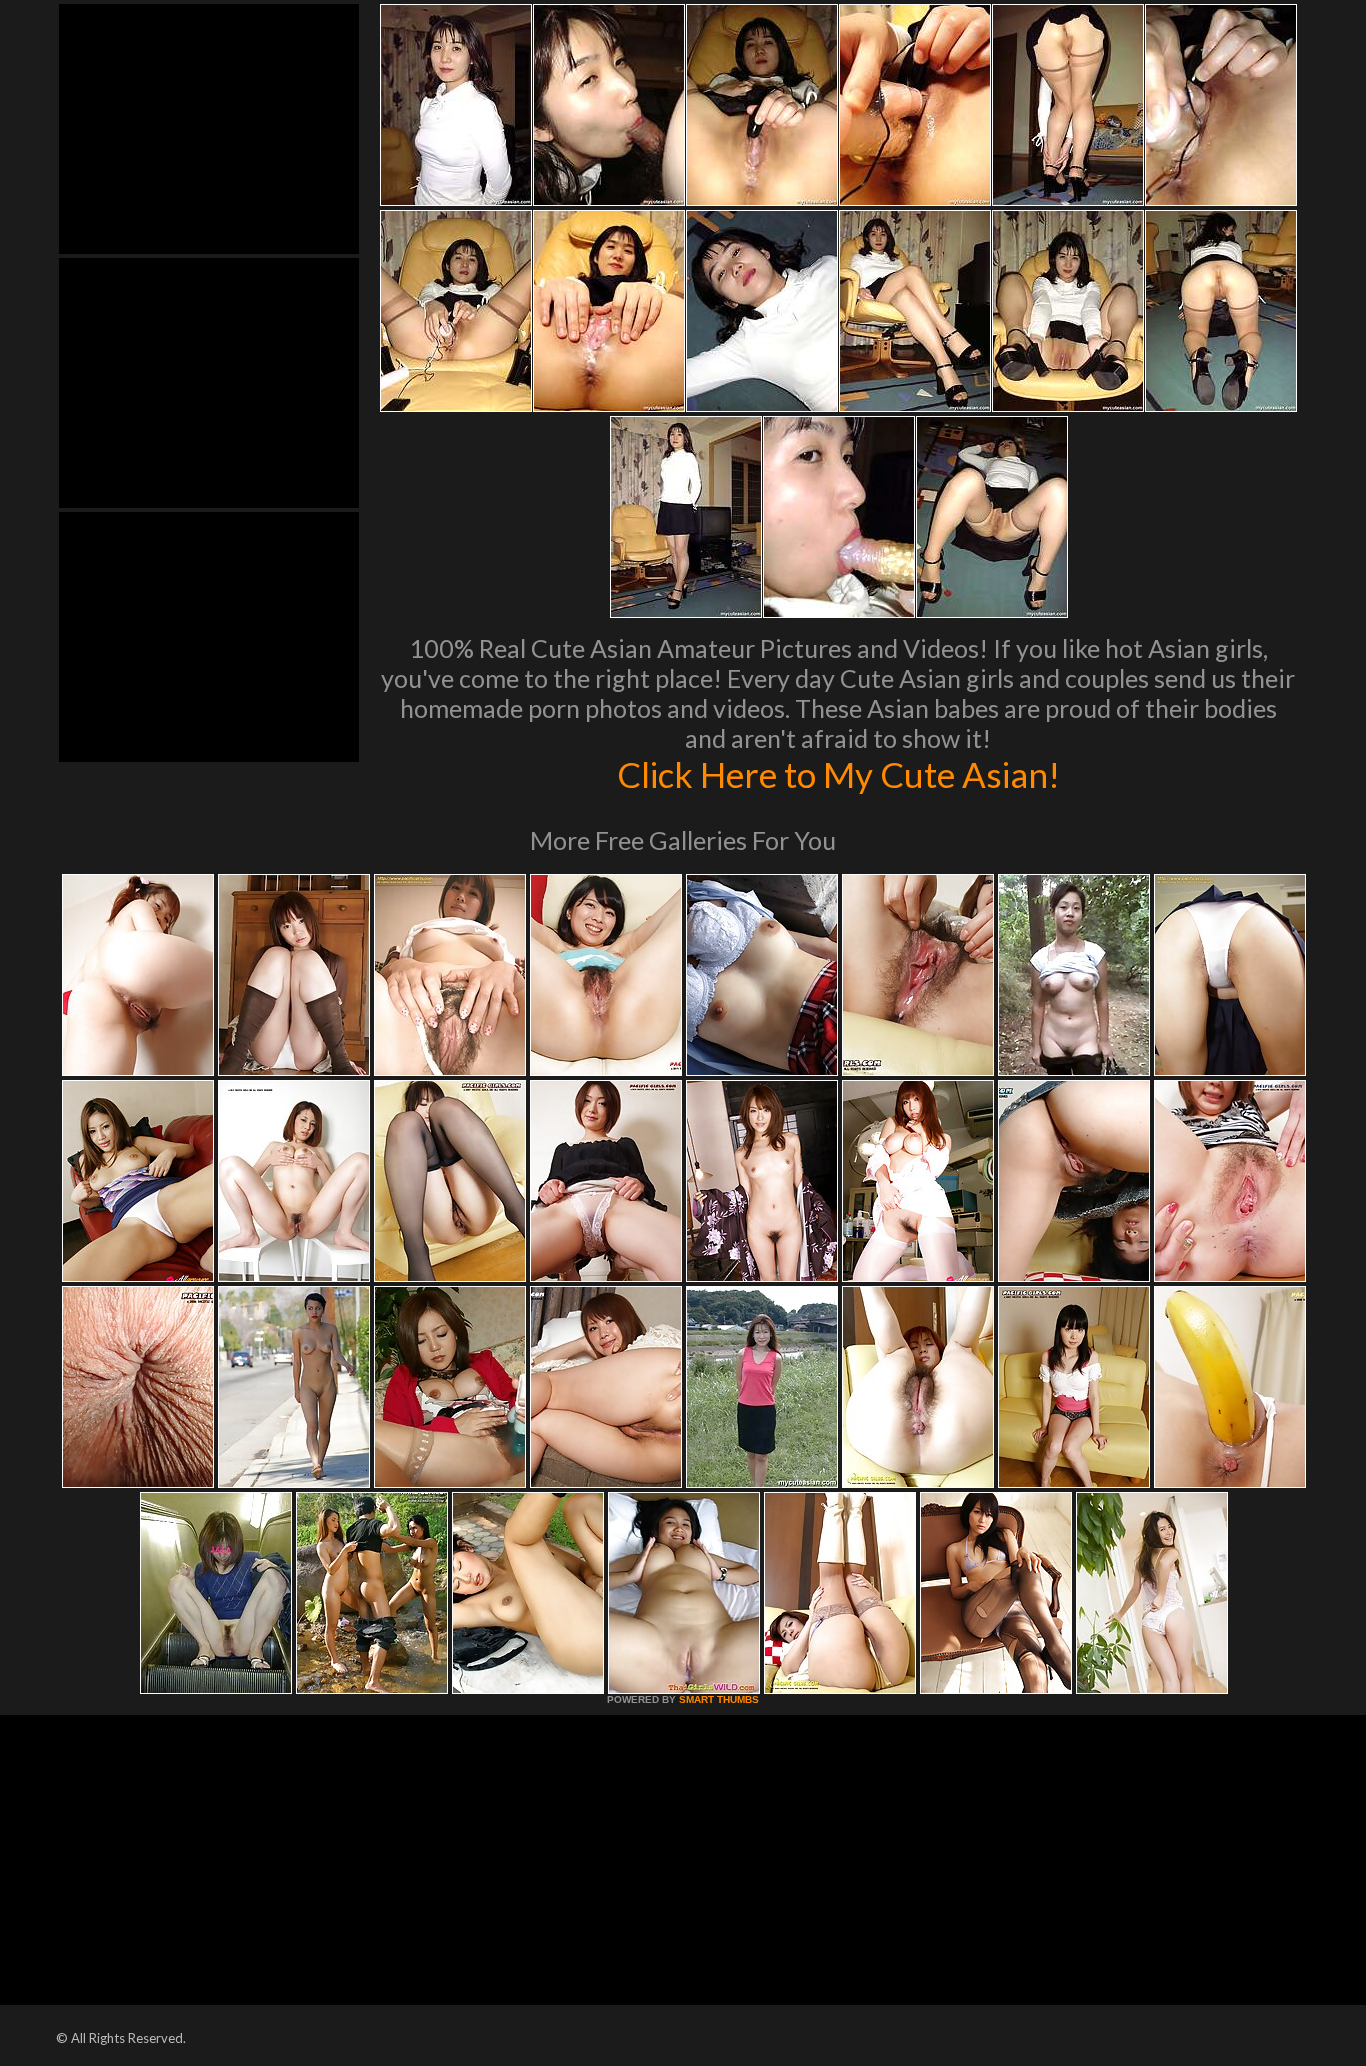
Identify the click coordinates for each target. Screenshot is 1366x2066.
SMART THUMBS (719, 1699)
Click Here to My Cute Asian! (838, 774)
